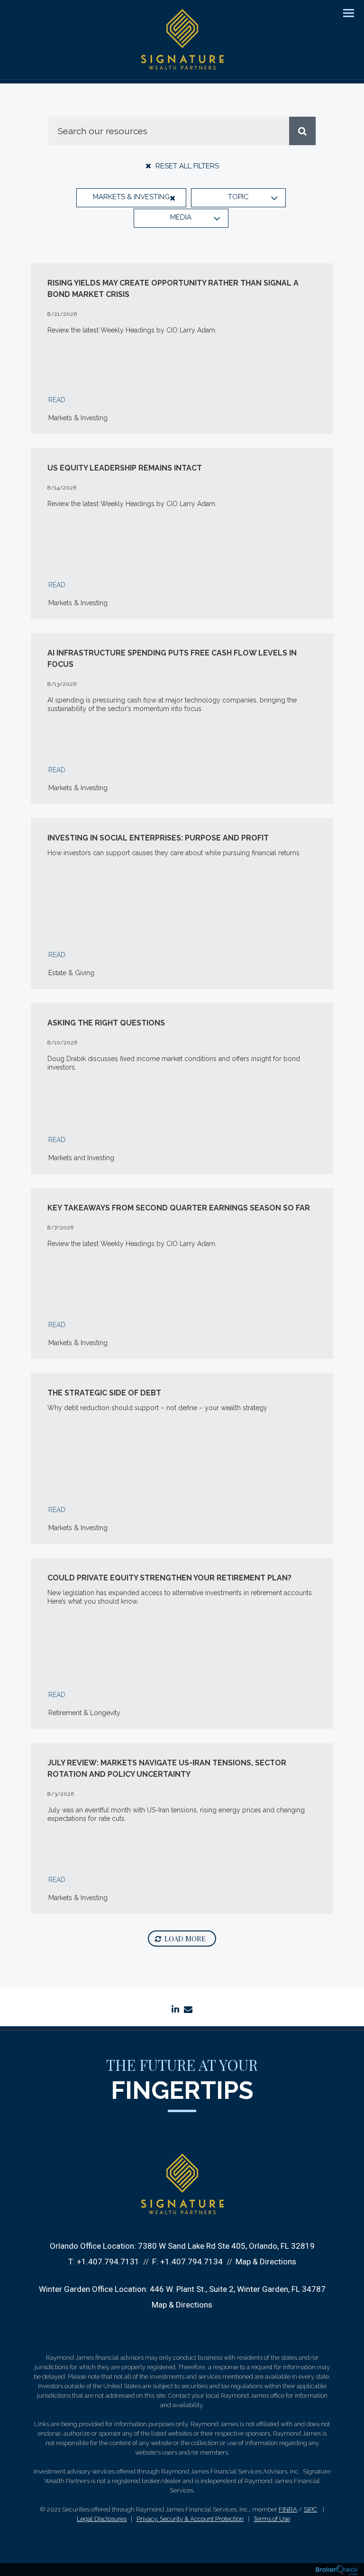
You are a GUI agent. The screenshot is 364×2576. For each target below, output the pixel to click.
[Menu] (343, 12)
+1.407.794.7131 (108, 2262)
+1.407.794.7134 (191, 2262)
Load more (185, 1939)
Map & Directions (266, 2262)
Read (57, 400)
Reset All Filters (186, 166)
